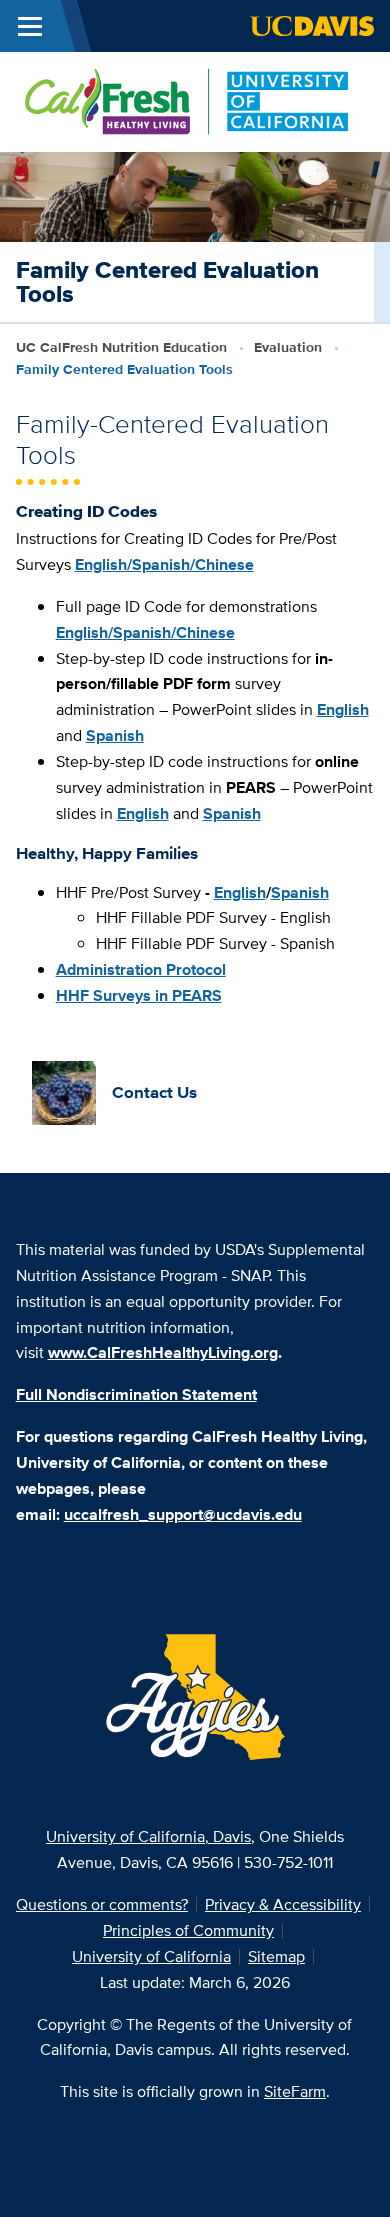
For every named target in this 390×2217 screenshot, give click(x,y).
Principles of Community (188, 1930)
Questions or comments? (102, 1904)
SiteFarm (295, 2091)
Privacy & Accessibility (283, 1904)
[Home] (187, 100)
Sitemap (276, 1956)
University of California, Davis (148, 1836)
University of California (151, 1956)
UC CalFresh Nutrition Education (121, 347)
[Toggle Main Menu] (30, 26)
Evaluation (288, 347)
